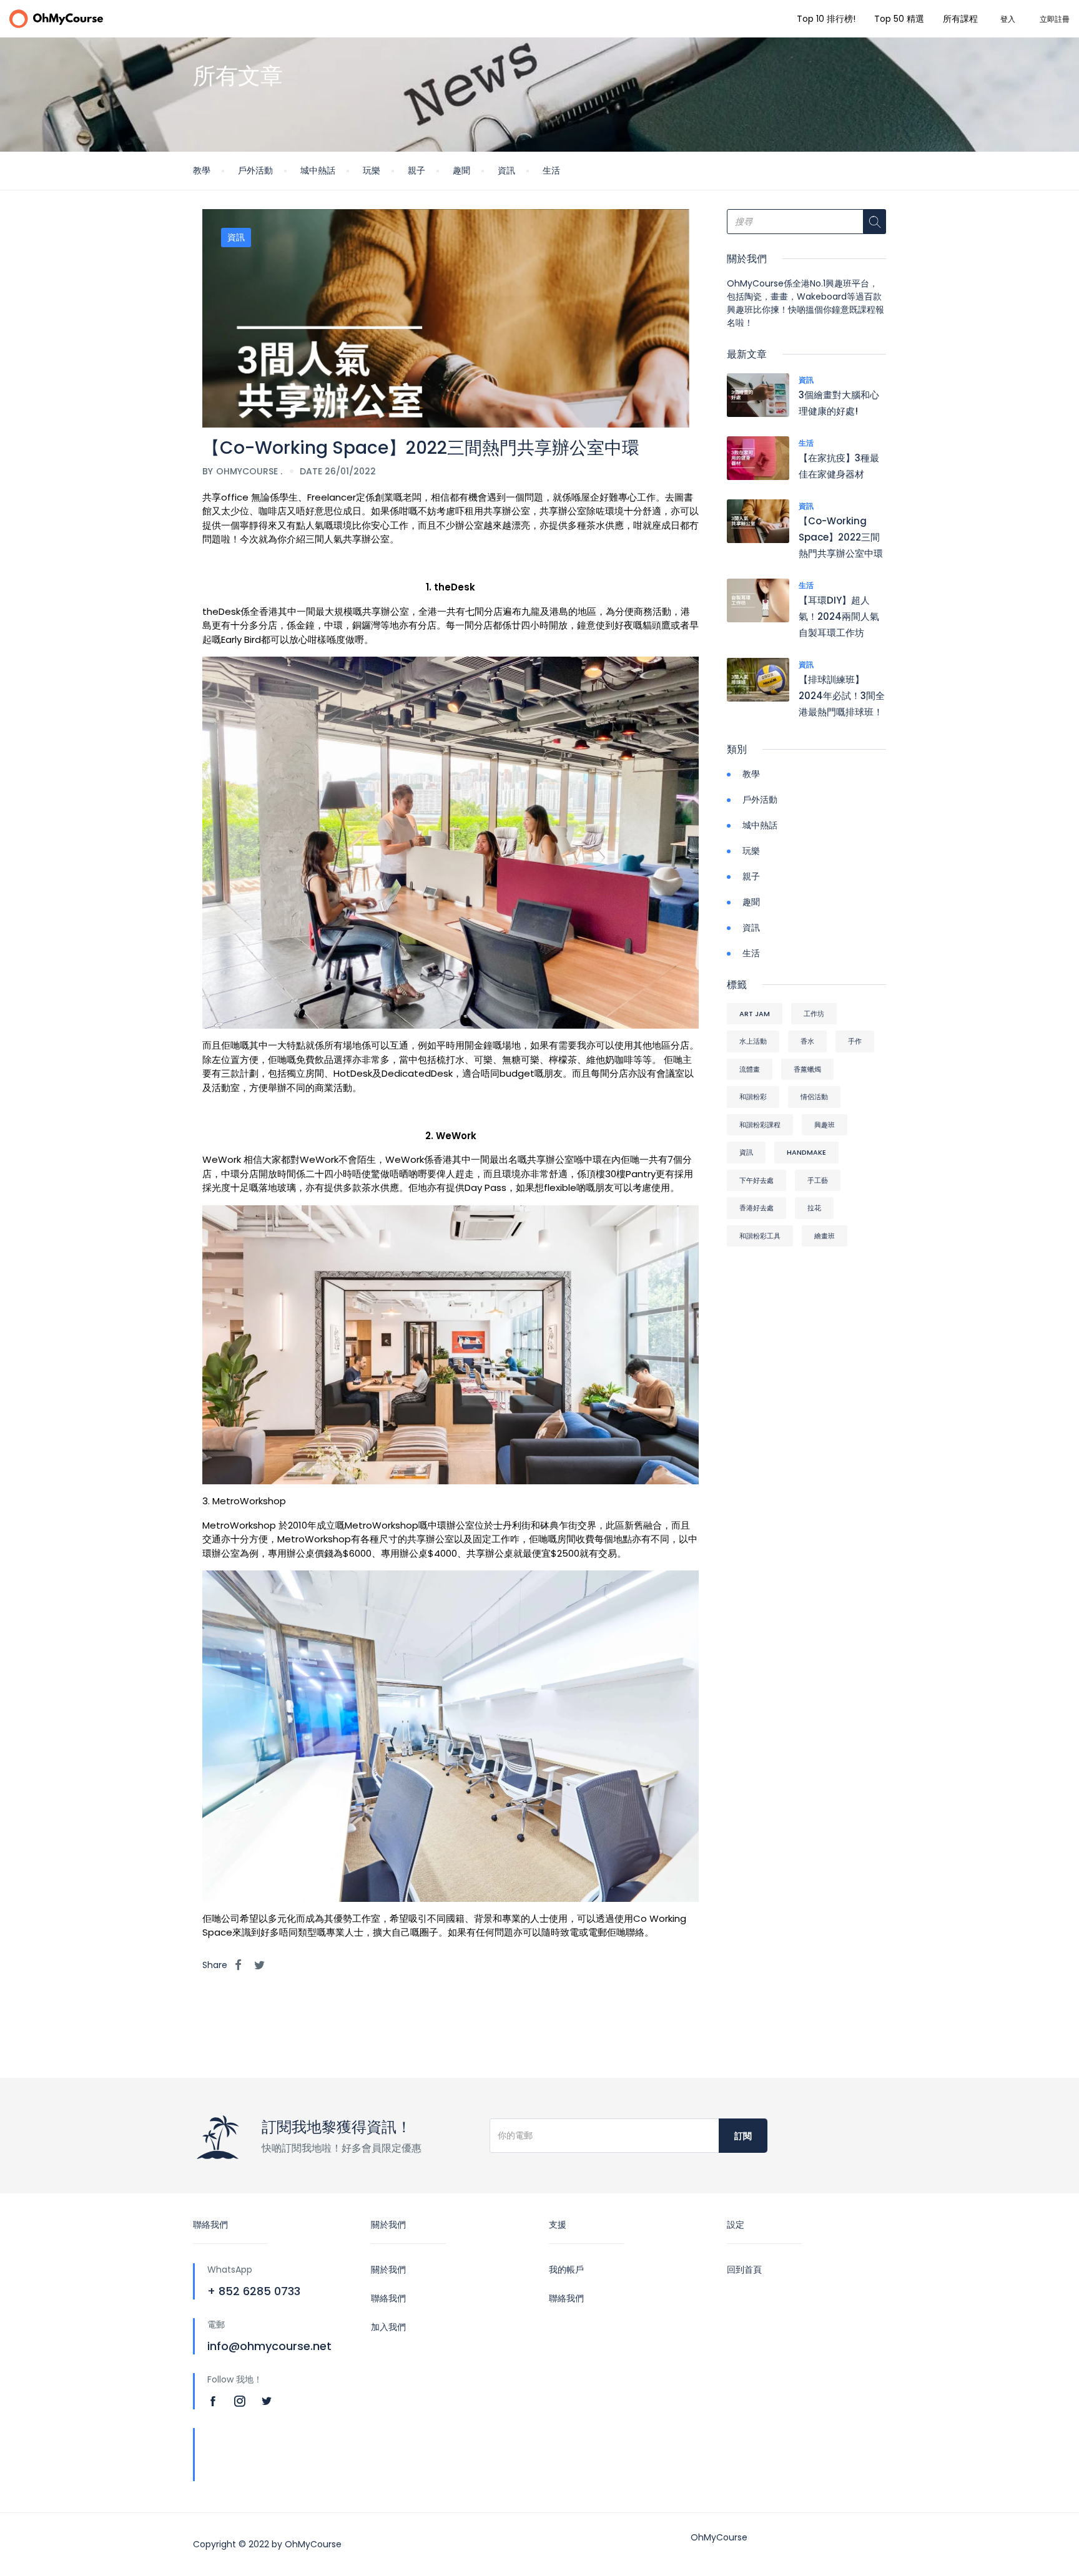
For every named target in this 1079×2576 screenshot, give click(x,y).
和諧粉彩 (753, 1097)
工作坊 (814, 1014)
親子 (416, 170)
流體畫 (750, 1069)
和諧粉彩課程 (760, 1125)
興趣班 (825, 1125)
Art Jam (755, 1014)
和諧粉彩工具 (760, 1236)
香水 (807, 1041)
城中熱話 (318, 170)
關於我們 (388, 2270)
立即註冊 (1055, 19)
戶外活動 (255, 170)
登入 (1008, 19)
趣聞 (461, 170)
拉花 (814, 1208)
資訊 (506, 170)
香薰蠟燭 (807, 1069)
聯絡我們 (388, 2298)
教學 (202, 170)
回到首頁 (744, 2270)
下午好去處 (756, 1180)
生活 (551, 170)
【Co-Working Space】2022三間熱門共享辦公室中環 (841, 537)
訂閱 (743, 2136)
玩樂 (372, 170)
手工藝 (818, 1180)
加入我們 (388, 2327)
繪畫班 (825, 1236)
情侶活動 (814, 1097)
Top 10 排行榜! (826, 19)
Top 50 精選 (899, 19)
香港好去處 (756, 1208)
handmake (806, 1152)
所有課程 (960, 19)
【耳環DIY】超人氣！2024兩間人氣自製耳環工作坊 (839, 616)
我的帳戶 (566, 2270)
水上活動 (753, 1041)
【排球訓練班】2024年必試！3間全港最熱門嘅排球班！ (842, 696)
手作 (855, 1041)
